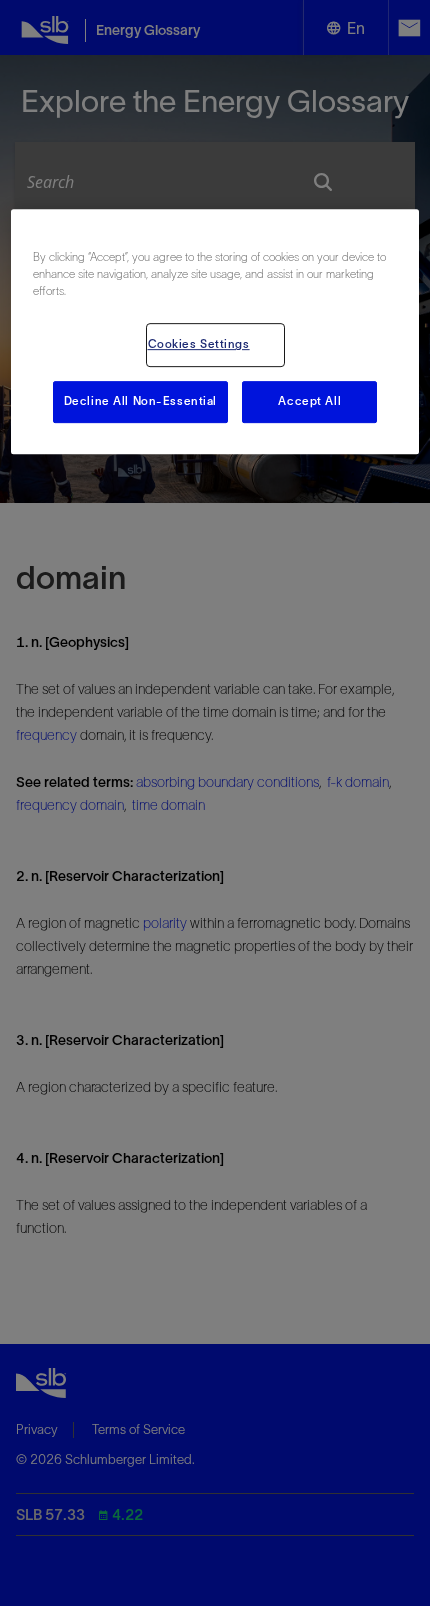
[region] (215, 331)
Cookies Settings (199, 344)
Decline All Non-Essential (140, 401)
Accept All (309, 401)
